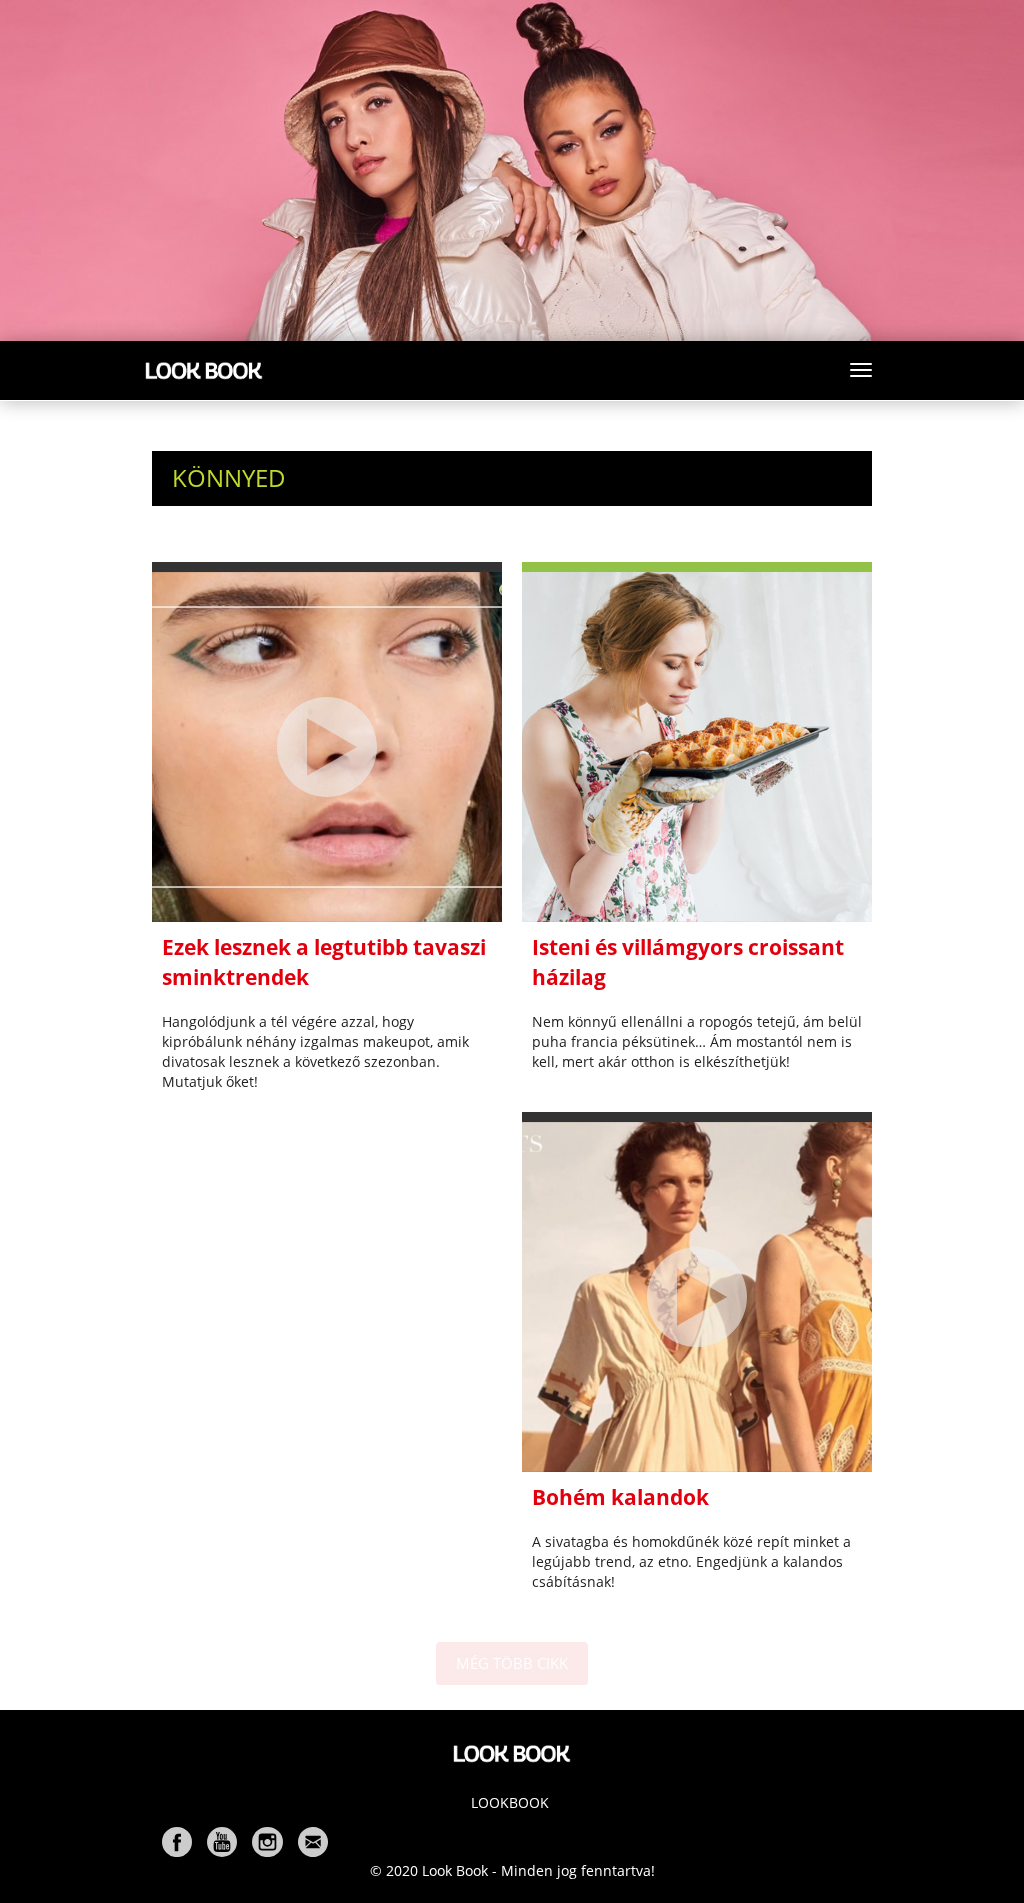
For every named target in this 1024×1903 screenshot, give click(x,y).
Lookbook (510, 1802)
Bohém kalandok (620, 1497)
